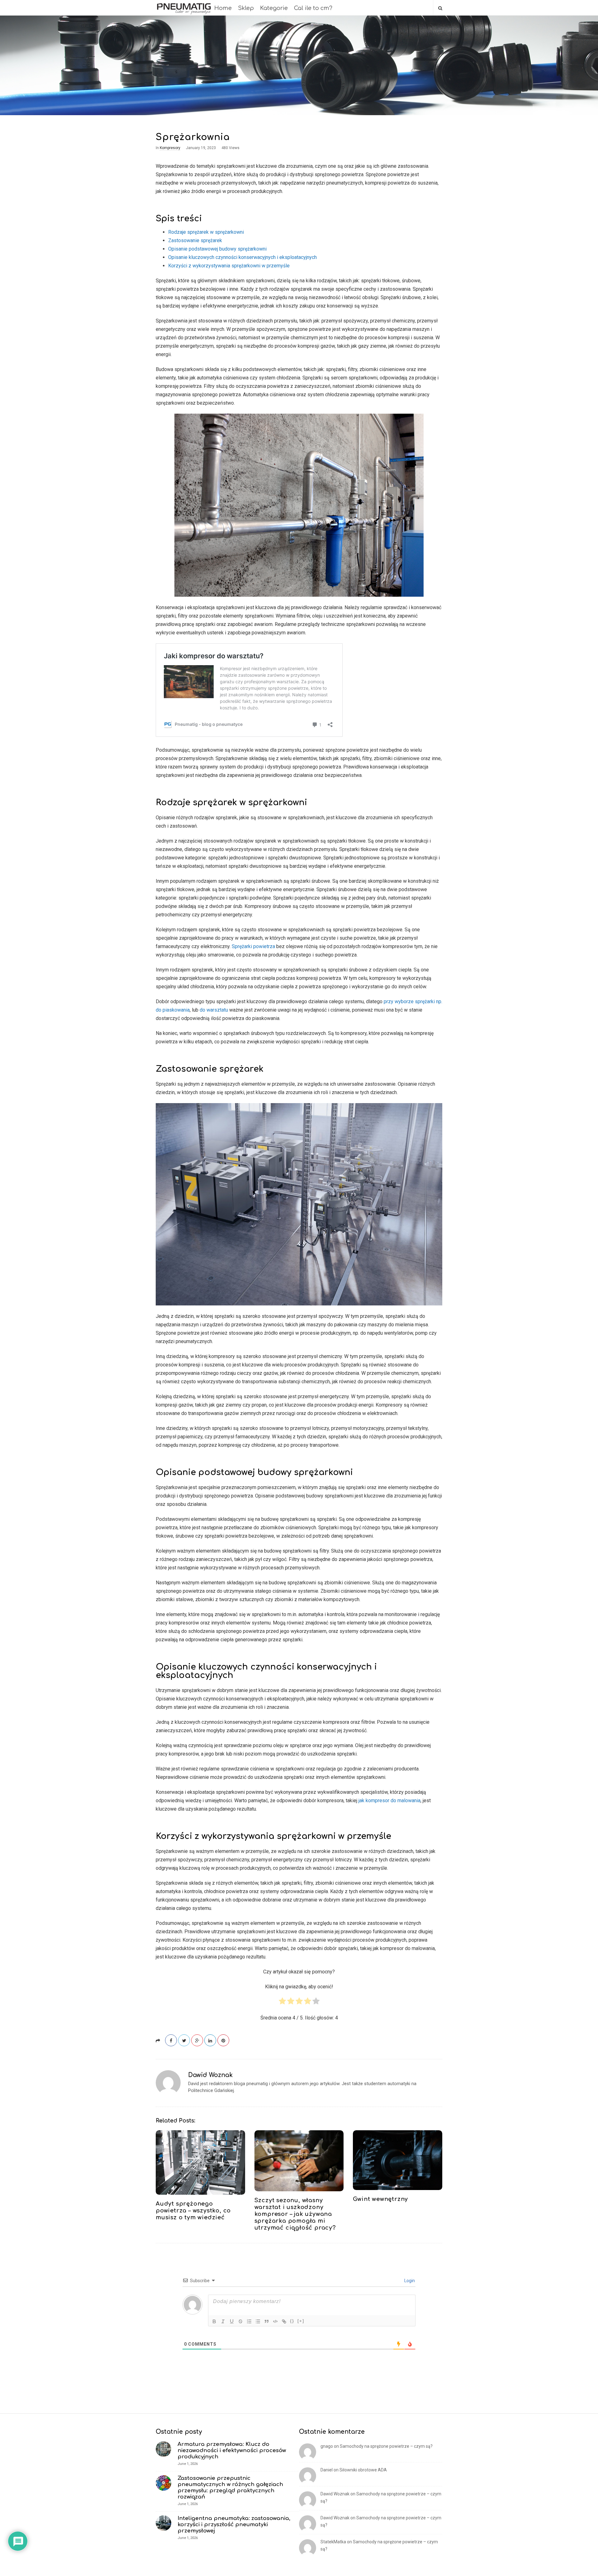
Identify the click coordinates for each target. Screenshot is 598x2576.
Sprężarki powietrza (253, 946)
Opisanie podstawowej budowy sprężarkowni (217, 249)
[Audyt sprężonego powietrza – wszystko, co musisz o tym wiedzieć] (200, 2162)
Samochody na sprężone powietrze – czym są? (386, 2446)
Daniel (327, 2470)
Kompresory (170, 148)
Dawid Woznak (210, 2075)
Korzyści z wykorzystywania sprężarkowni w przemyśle (229, 266)
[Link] (284, 2321)
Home (223, 8)
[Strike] (240, 2321)
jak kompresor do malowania (389, 1800)
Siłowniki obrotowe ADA (363, 2470)
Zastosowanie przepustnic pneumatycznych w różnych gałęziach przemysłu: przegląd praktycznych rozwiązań (230, 2487)
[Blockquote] (267, 2321)
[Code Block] (275, 2321)
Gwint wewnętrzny (380, 2199)
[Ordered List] (249, 2321)
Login (409, 2281)
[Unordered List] (258, 2321)
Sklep (246, 8)
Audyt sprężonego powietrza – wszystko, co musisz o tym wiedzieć (193, 2211)
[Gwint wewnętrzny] (398, 2160)
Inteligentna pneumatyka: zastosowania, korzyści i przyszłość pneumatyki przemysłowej (234, 2524)
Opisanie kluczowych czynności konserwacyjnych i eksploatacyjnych (242, 257)
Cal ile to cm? (313, 8)
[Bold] (214, 2321)
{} (292, 2321)
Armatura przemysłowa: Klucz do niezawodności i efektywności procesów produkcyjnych (232, 2450)
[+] (301, 2321)
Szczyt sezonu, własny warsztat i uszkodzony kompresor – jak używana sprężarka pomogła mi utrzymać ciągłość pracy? (295, 2214)
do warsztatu (214, 1010)
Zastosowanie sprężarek (195, 240)
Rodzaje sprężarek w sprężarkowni (206, 232)
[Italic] (223, 2321)
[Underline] (232, 2321)
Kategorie (274, 8)
